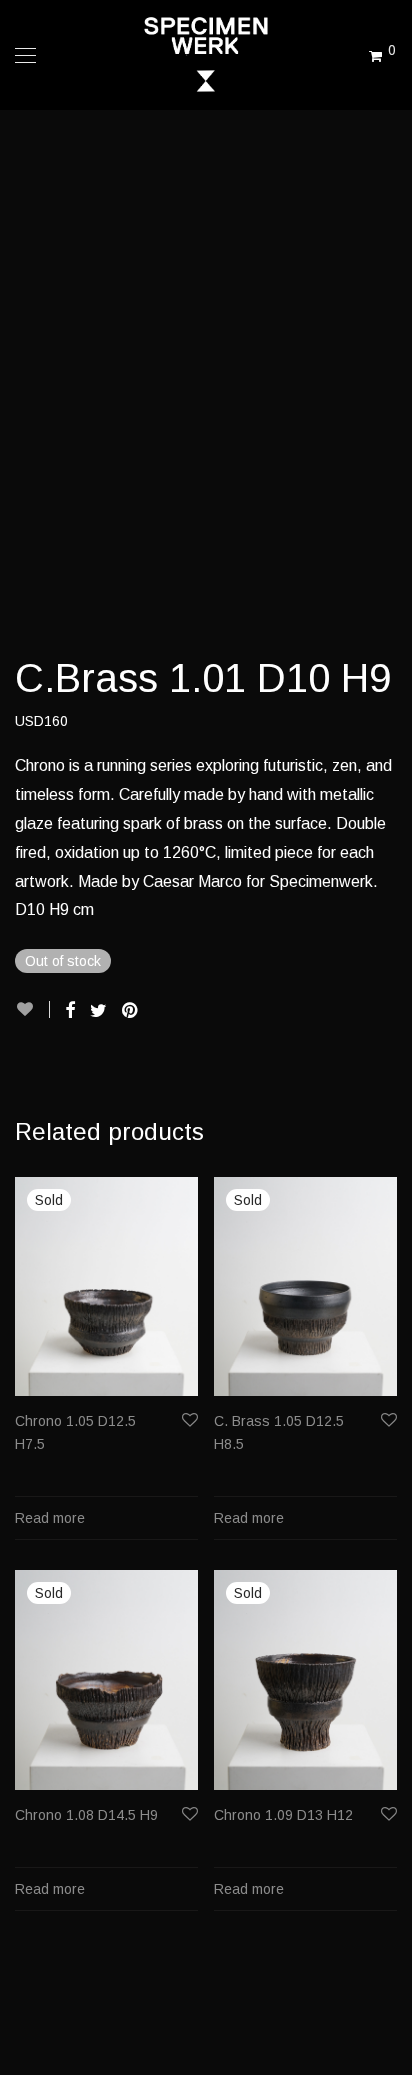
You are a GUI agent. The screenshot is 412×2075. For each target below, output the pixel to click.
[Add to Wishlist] (32, 1009)
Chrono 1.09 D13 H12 (283, 1815)
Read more (50, 1518)
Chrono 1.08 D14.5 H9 (86, 1815)
